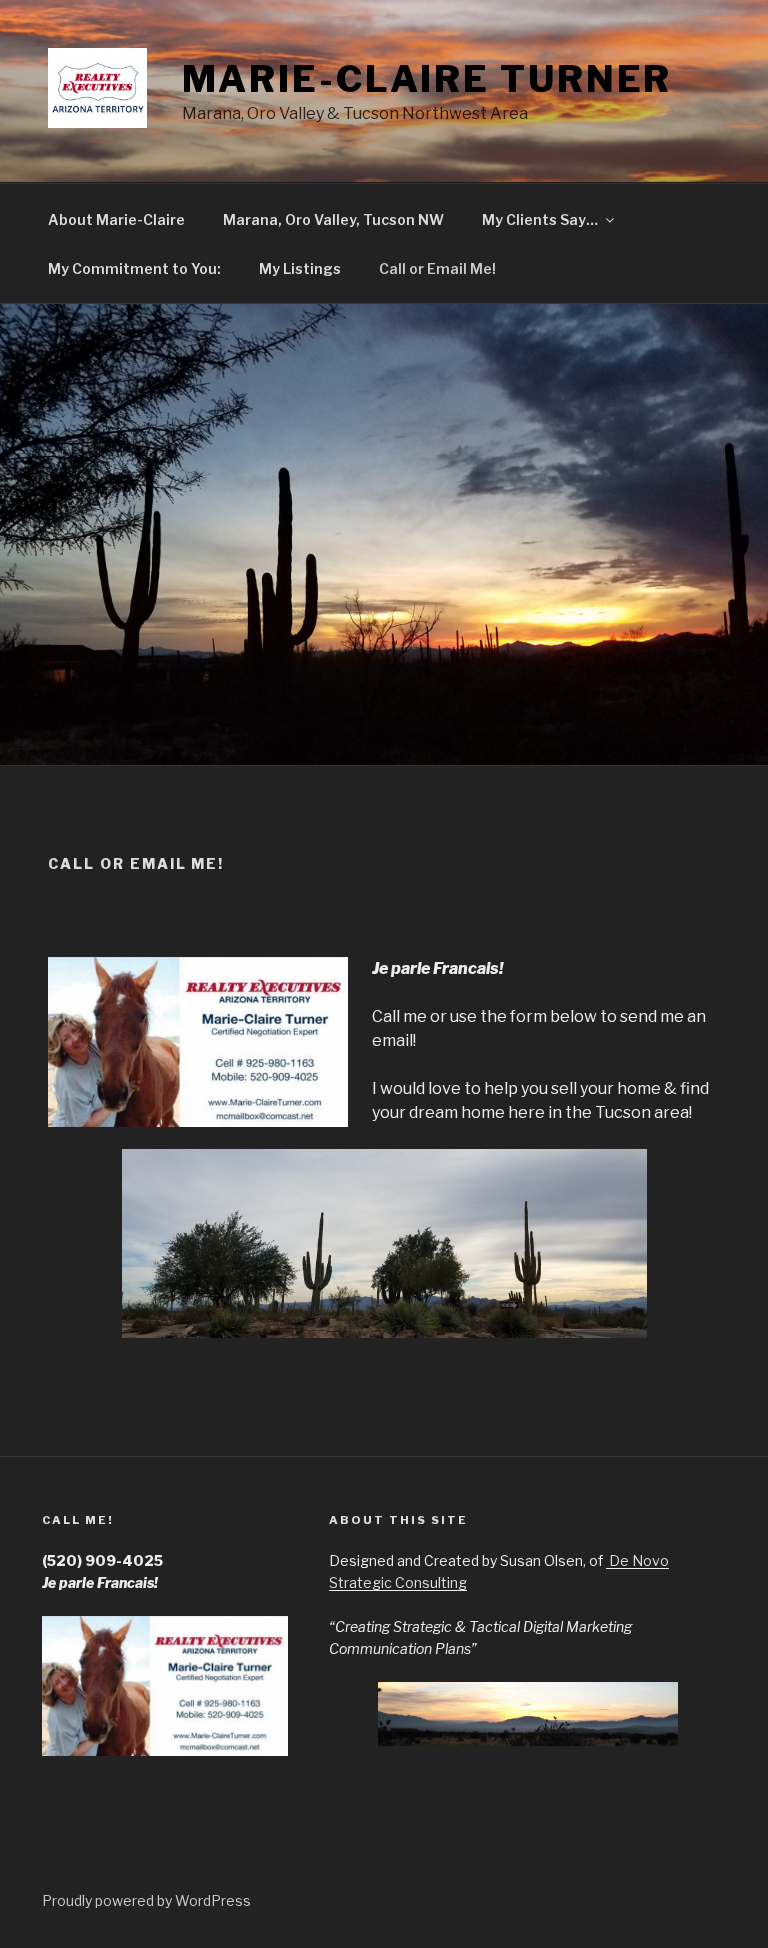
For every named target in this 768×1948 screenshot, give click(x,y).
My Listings (300, 268)
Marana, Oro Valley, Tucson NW (333, 219)
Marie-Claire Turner (427, 79)
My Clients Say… (540, 219)
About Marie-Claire (116, 219)
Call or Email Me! (437, 268)
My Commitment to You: (134, 268)
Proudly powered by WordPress (146, 1900)
